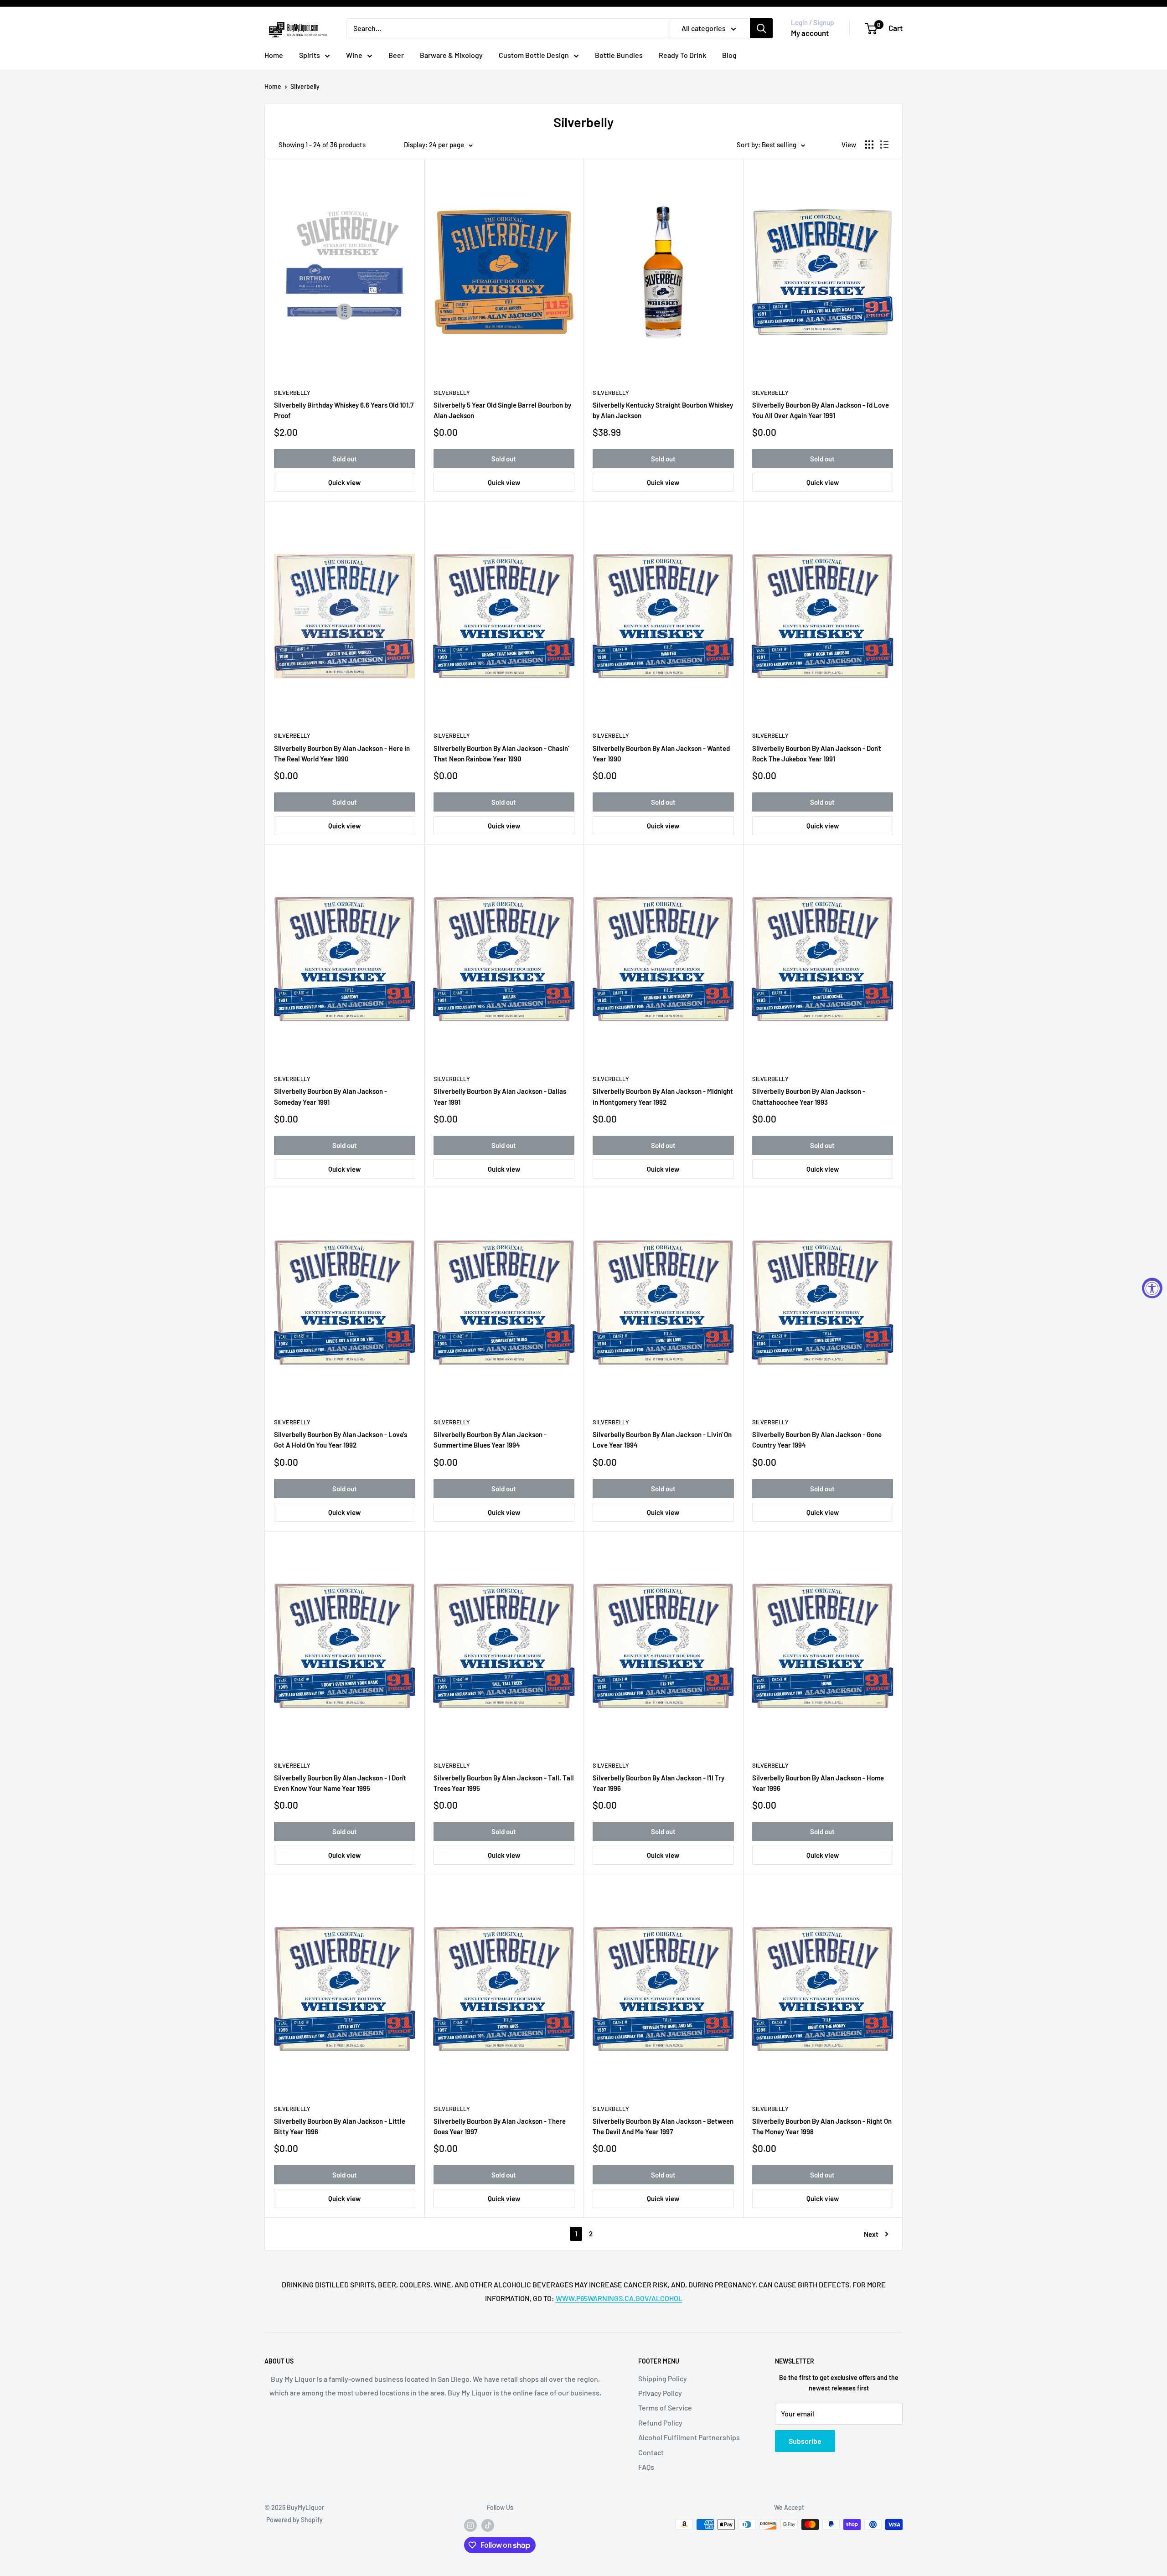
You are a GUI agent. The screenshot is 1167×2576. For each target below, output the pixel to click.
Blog (729, 55)
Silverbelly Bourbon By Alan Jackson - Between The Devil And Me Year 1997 (663, 2126)
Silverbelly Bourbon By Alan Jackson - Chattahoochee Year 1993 (809, 1096)
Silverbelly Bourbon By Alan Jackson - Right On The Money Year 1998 (822, 2126)
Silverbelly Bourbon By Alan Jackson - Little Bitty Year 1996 (340, 2126)
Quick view (344, 482)
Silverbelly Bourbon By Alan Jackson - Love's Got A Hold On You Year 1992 (341, 1440)
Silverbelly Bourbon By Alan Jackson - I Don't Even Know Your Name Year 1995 (340, 1783)
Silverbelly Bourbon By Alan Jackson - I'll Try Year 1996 (658, 1783)
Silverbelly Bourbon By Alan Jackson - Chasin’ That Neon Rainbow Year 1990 (501, 753)
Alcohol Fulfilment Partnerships (689, 2437)
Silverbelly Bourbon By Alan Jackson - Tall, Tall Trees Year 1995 (504, 1783)
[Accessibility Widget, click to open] (1152, 1288)
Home (274, 55)
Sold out (345, 459)
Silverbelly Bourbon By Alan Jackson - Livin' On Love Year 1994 (662, 1440)
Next (871, 2234)
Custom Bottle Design (534, 55)
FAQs (646, 2467)
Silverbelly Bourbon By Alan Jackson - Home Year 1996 (818, 1783)
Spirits (310, 55)
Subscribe (805, 2441)
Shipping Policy (663, 2378)
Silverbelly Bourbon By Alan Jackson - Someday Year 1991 (330, 1096)
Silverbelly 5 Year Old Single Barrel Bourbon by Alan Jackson (502, 410)
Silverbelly (305, 86)
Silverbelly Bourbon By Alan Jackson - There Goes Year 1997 (500, 2126)
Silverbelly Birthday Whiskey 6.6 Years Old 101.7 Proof (344, 410)
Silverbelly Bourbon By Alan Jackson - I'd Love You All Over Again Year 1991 (821, 410)
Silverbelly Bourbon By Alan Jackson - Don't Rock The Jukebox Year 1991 (817, 753)
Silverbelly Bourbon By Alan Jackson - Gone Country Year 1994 (817, 1440)
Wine (354, 55)
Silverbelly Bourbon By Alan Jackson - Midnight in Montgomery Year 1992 (663, 1096)
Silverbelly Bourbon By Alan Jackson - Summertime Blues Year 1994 (490, 1440)
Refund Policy (660, 2423)
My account (810, 33)
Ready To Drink (682, 55)
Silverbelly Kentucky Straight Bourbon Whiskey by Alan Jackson (663, 410)
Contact (651, 2452)
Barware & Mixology (451, 55)
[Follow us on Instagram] (470, 2525)
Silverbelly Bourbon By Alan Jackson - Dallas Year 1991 (500, 1096)
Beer (396, 55)
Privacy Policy (660, 2393)
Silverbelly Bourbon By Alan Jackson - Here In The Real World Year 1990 (342, 753)
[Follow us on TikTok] (488, 2525)
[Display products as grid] (869, 145)
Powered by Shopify (294, 2520)
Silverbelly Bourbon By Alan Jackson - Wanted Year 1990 (661, 753)
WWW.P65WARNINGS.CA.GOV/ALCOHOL (619, 2298)
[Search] (761, 28)
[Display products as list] (884, 145)
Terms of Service (665, 2408)
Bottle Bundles (619, 55)
